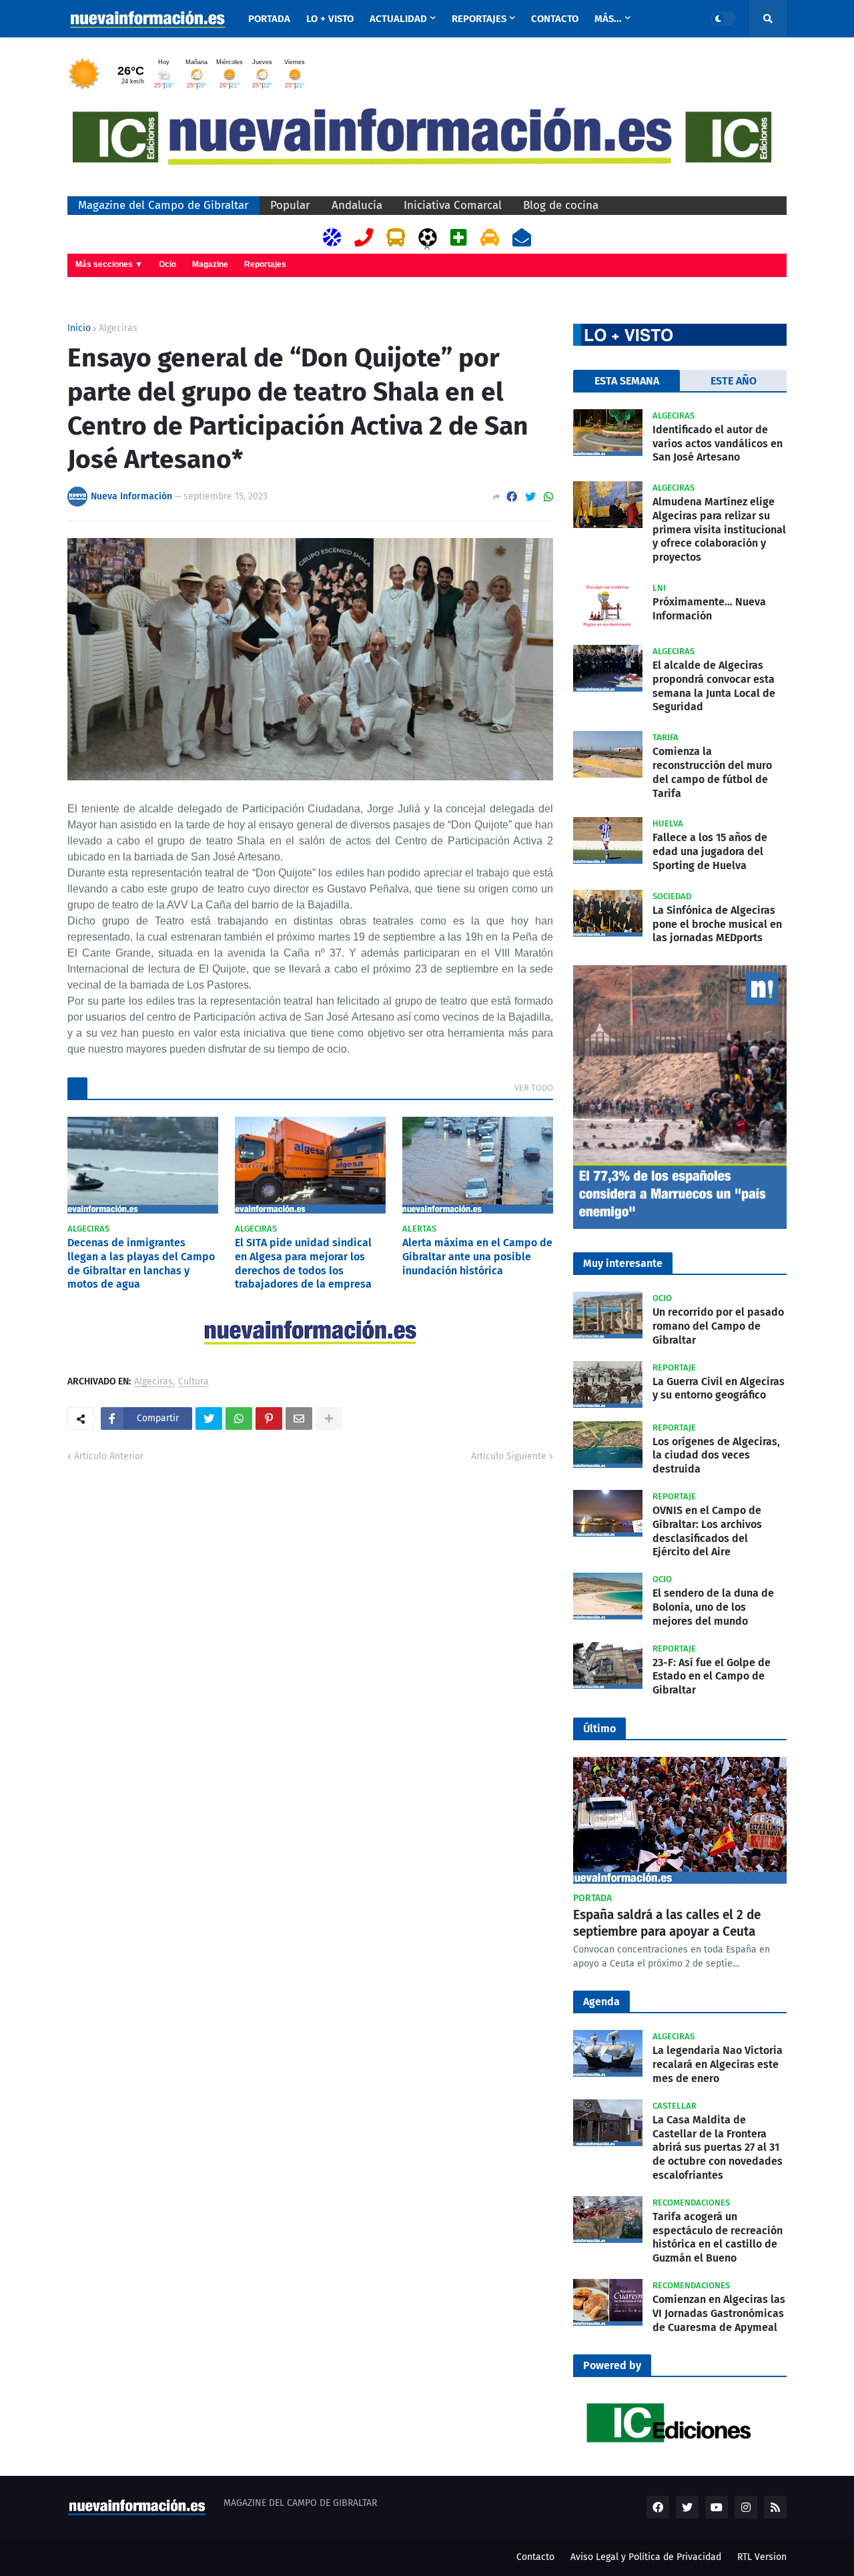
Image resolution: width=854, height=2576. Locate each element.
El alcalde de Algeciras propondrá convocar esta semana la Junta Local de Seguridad (714, 686)
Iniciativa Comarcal (453, 205)
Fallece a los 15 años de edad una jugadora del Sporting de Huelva (710, 851)
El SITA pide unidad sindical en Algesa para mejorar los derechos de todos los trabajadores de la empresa (303, 1263)
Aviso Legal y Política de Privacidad (646, 2557)
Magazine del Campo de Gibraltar (163, 205)
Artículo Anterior (109, 1456)
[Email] (299, 1419)
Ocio (167, 264)
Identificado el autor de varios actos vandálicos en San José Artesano (718, 444)
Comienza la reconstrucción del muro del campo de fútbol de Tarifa (712, 772)
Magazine (210, 264)
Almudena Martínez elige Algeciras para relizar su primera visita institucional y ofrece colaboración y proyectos (719, 529)
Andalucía (357, 205)
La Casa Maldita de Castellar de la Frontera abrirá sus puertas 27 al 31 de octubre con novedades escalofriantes (718, 2147)
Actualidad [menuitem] (398, 19)
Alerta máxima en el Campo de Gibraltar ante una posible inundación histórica (477, 1257)
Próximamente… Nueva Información (709, 609)
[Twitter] (530, 497)
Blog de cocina (561, 205)
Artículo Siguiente (509, 1456)
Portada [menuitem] (269, 19)
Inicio (79, 328)
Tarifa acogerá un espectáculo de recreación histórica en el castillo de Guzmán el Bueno (718, 2237)
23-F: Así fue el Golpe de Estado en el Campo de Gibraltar (712, 1677)
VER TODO (534, 1088)
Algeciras (118, 328)
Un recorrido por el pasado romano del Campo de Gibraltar (718, 1326)
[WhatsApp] (548, 497)
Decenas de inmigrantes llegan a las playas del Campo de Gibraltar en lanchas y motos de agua (141, 1263)
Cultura (193, 1382)
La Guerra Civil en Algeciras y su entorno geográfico (719, 1388)
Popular (290, 205)
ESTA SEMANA (627, 381)
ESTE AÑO (734, 381)
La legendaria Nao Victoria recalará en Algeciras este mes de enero (718, 2064)
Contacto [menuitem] (555, 19)
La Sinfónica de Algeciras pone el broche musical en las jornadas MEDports (717, 924)
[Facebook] (512, 497)
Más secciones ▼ (109, 264)
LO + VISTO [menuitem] (330, 19)
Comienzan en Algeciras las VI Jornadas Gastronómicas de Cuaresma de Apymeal (719, 2313)
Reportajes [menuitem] (479, 19)
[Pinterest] (269, 1419)
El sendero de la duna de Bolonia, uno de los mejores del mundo (713, 1607)
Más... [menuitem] (608, 19)
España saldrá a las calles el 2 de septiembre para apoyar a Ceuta (667, 1923)
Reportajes (265, 264)
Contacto (535, 2557)
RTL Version (762, 2557)
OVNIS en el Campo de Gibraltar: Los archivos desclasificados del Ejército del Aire (707, 1531)
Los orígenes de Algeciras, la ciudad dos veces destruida (716, 1456)
